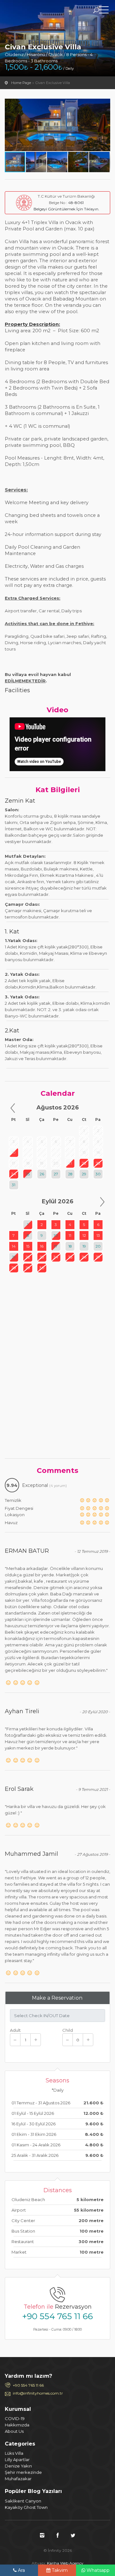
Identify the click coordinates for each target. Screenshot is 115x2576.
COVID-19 (15, 2418)
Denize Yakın (18, 2466)
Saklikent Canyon (23, 2501)
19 (84, 1246)
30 (98, 1174)
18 (70, 1246)
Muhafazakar (18, 2479)
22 (84, 1163)
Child (68, 2030)
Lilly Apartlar (17, 2460)
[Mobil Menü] (104, 11)
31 (14, 1185)
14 (14, 1246)
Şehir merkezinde (23, 2472)
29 (84, 1174)
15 (28, 1246)
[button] (104, 104)
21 (14, 1257)
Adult (15, 2030)
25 (28, 1174)
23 (98, 1163)
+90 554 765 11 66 (57, 2316)
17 (56, 1246)
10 (56, 1235)
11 (70, 1235)
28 (70, 1174)
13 (98, 1235)
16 (42, 1246)
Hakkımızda (17, 2425)
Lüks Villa (14, 2453)
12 (84, 1235)
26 (42, 1174)
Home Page (21, 83)
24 (14, 1174)
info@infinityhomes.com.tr (38, 2393)
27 (56, 1174)
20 (98, 1246)
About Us (14, 2431)
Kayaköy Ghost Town (26, 2507)
